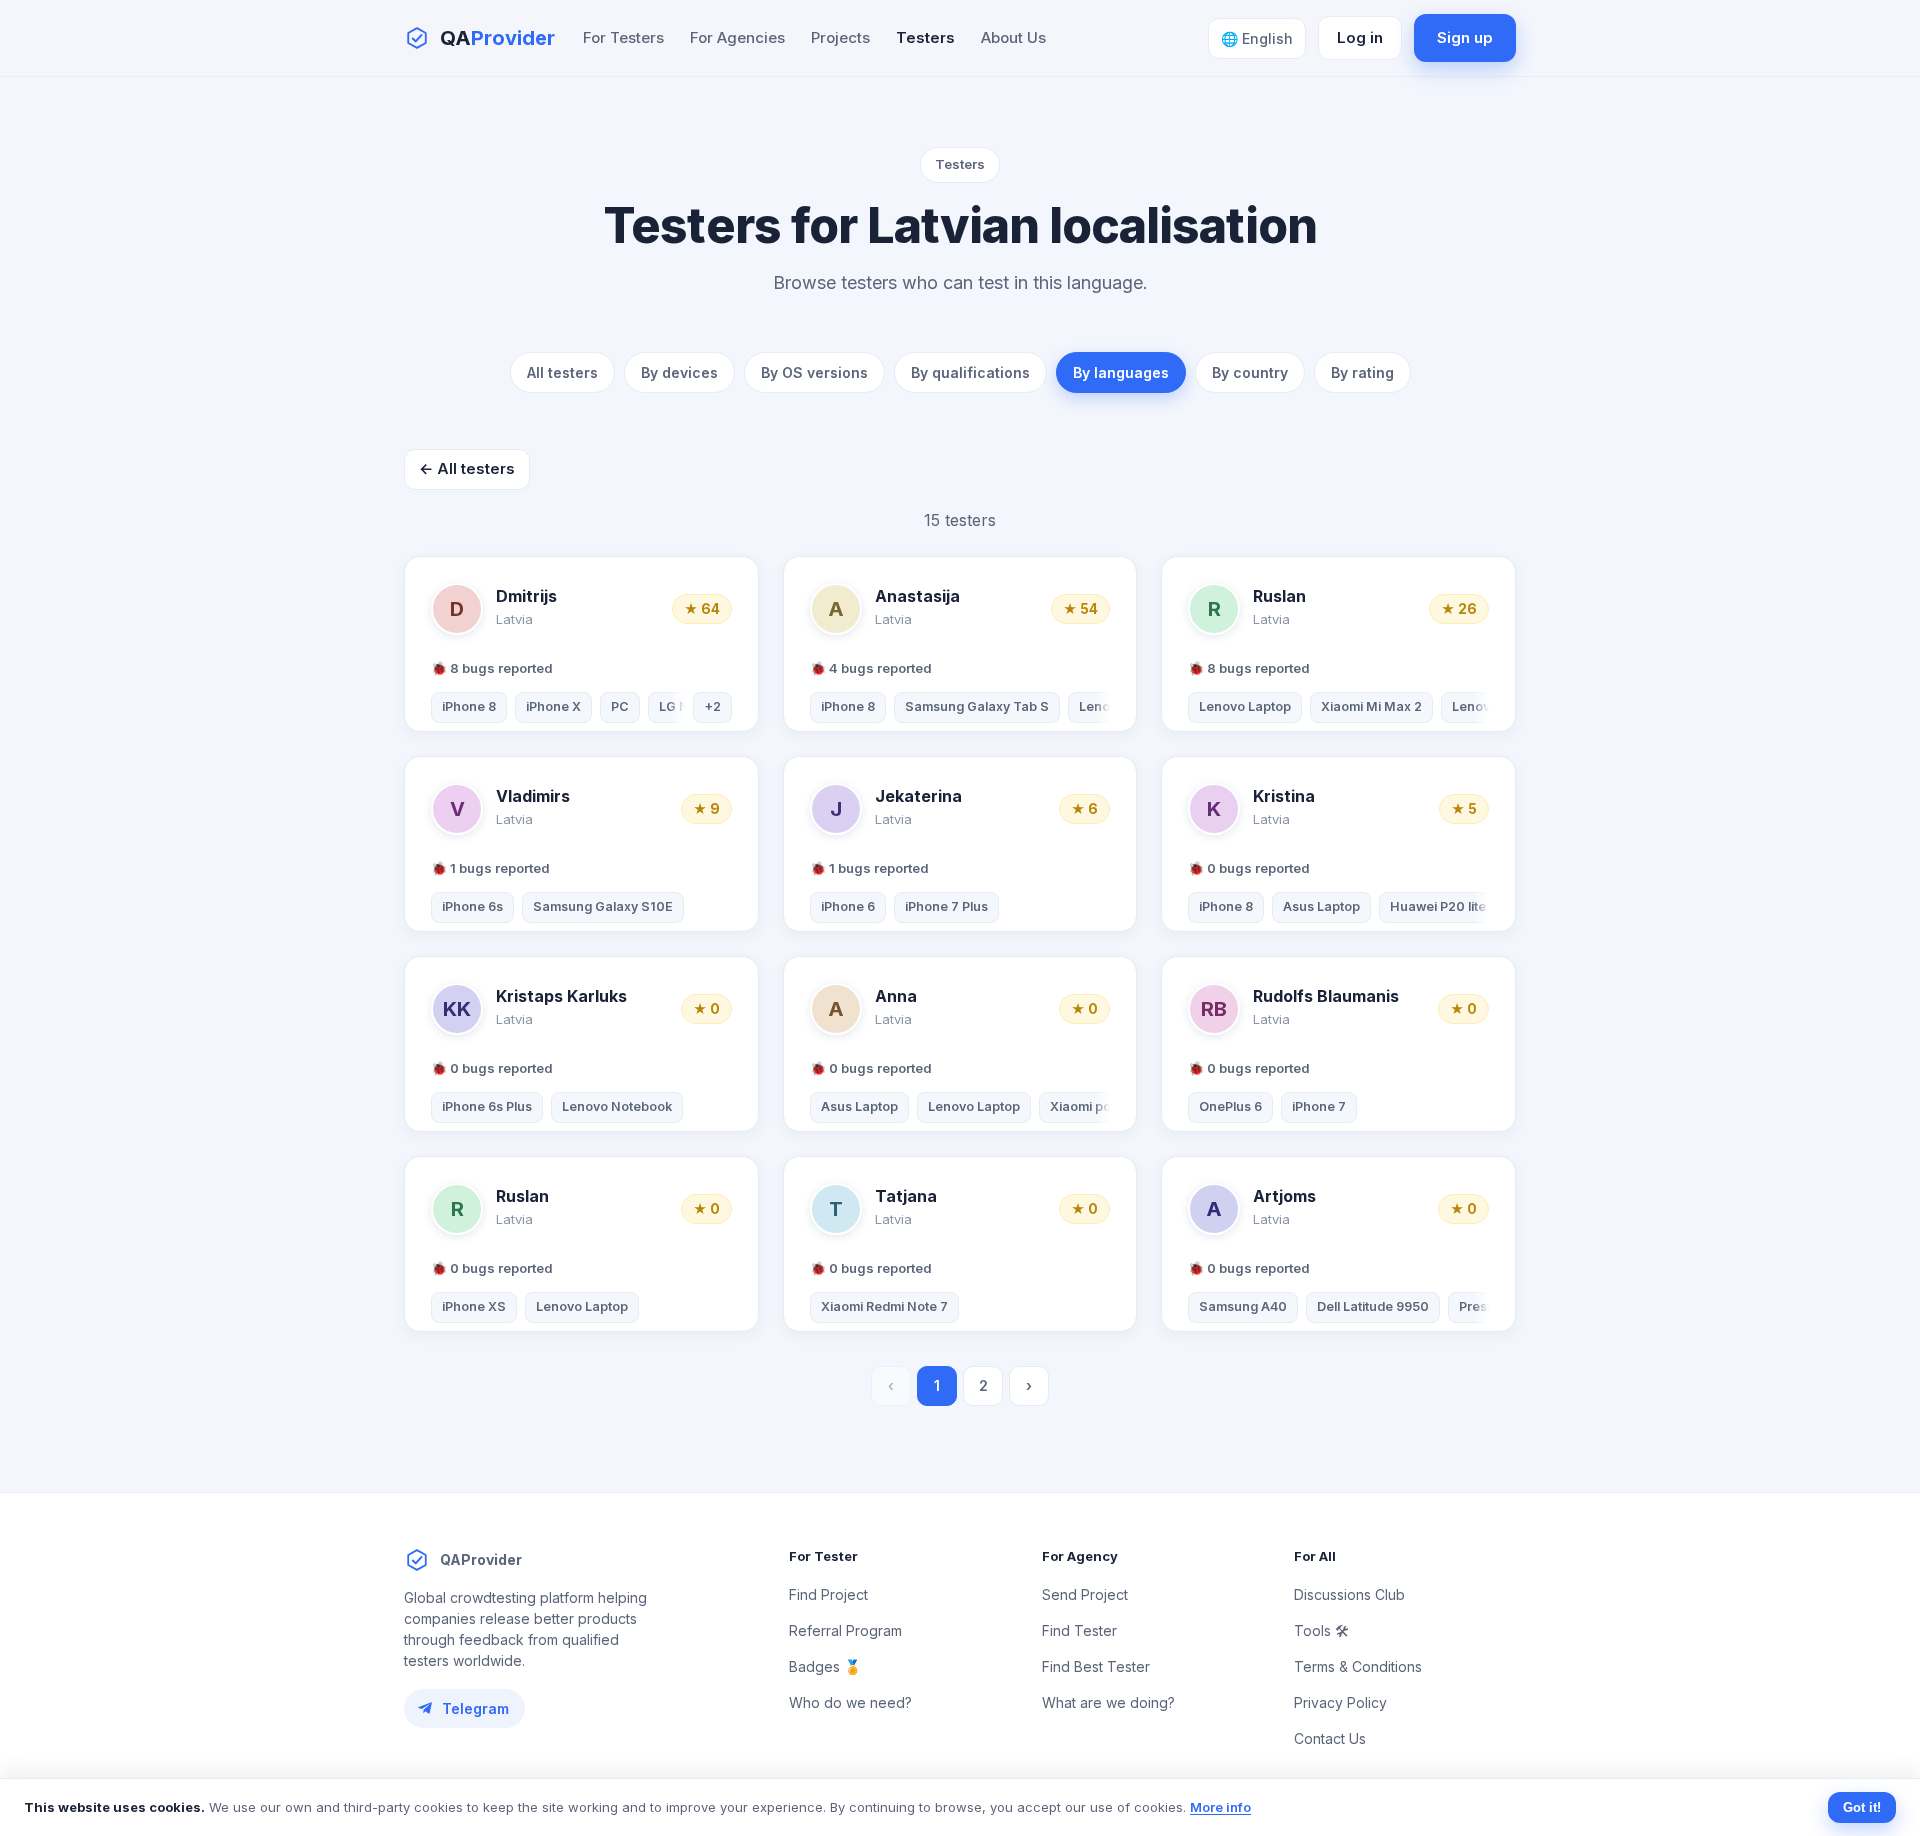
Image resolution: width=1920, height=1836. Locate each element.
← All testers (467, 468)
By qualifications (970, 372)
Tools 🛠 (1321, 1630)
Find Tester (1079, 1630)
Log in (1360, 37)
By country (1250, 372)
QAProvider (481, 1559)
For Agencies (737, 37)
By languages (1121, 372)
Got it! (1862, 1807)
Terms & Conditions (1358, 1666)
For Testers (623, 37)
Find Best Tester (1096, 1666)
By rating (1362, 372)
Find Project (828, 1594)
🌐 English (1257, 38)
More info (1220, 1807)
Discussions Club (1349, 1594)
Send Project (1085, 1594)
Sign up (1465, 37)
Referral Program (845, 1630)
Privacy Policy (1340, 1702)
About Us (1013, 37)
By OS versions (814, 372)
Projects (840, 37)
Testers (925, 37)
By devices (679, 372)
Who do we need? (850, 1702)
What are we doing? (1108, 1702)
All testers (562, 372)
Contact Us (1330, 1738)
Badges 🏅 (825, 1666)
